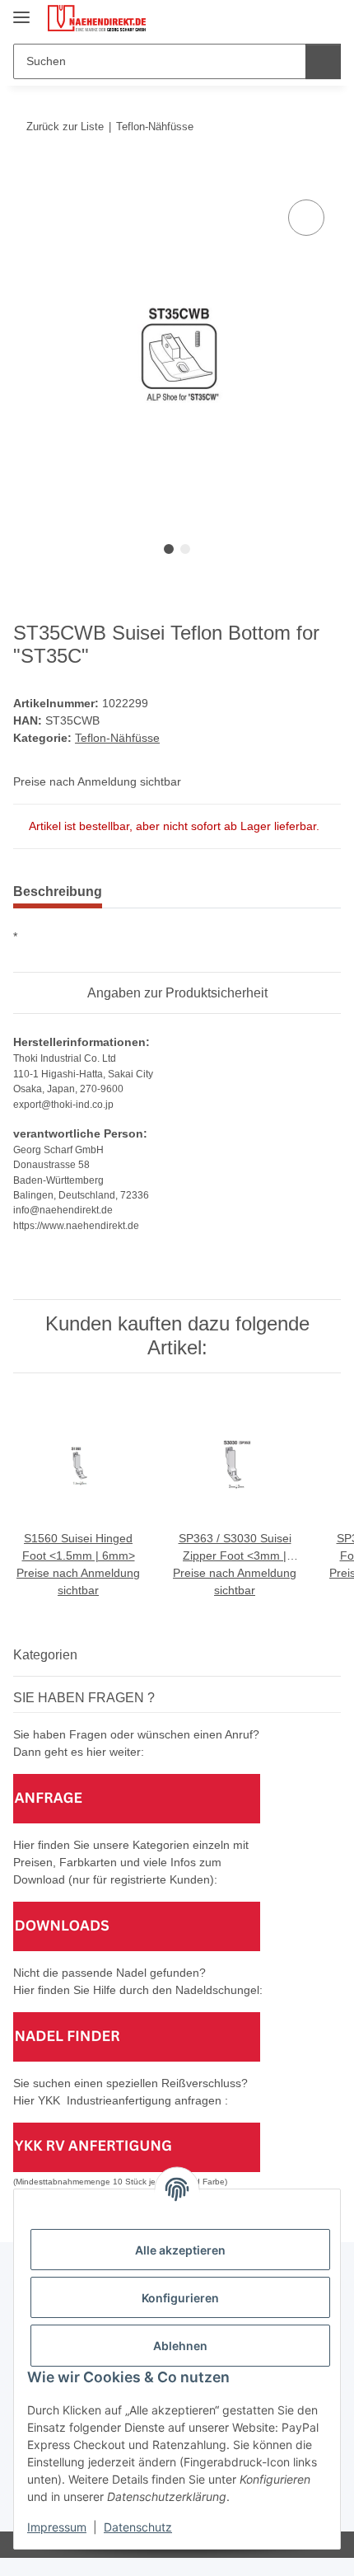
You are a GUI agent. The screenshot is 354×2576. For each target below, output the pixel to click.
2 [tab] (185, 549)
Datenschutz (138, 2527)
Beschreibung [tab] (58, 892)
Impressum (57, 2527)
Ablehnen (180, 2346)
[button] (276, 18)
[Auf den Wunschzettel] (306, 218)
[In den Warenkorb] (26, 177)
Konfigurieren (180, 2298)
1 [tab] (169, 549)
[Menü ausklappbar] (21, 10)
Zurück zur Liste (65, 127)
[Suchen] (323, 61)
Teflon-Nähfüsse (117, 738)
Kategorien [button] (45, 1655)
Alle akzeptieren (180, 2250)
